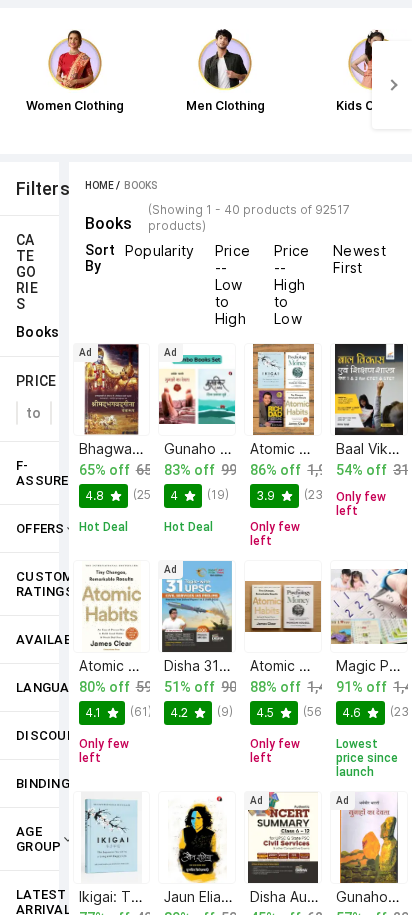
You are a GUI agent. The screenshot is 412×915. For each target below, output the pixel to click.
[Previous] (20, 85)
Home (99, 185)
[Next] (392, 85)
